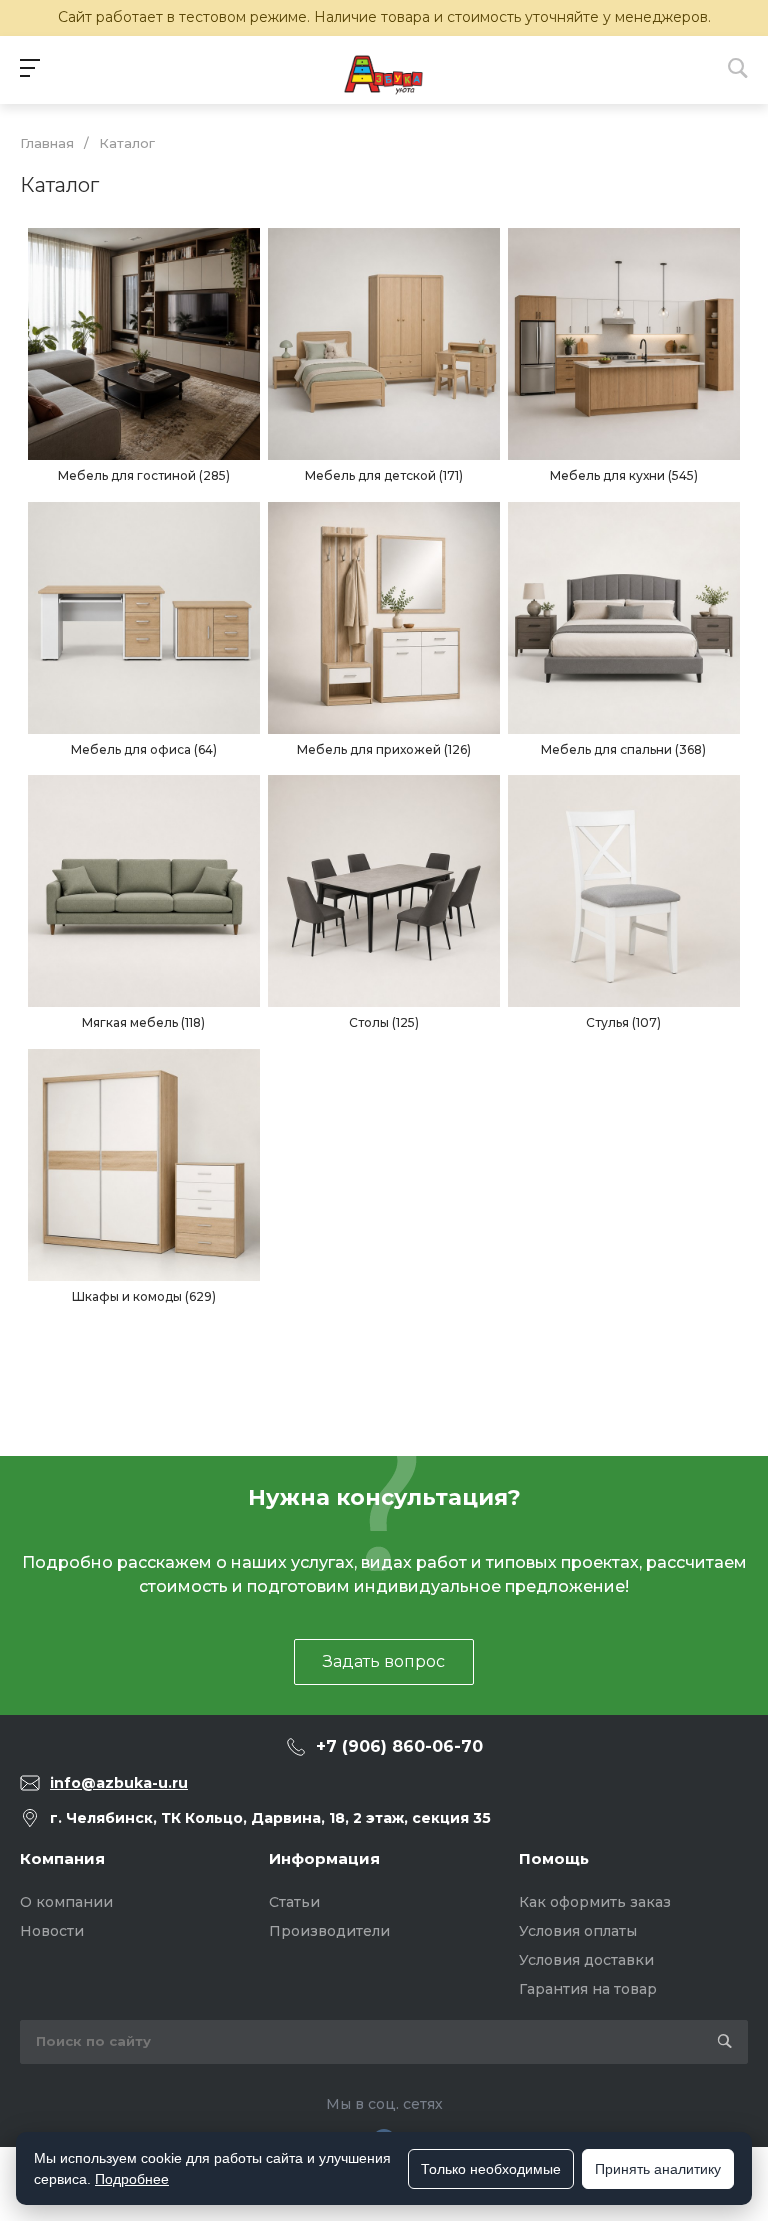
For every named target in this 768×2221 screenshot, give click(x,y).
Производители (329, 1931)
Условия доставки (586, 1960)
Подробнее (132, 2179)
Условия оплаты (578, 1931)
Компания (62, 1858)
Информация (324, 1858)
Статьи (294, 1902)
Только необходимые (491, 2169)
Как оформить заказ (595, 1902)
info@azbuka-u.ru (119, 1783)
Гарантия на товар (588, 1989)
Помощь (554, 1858)
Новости (52, 1931)
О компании (66, 1902)
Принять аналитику (658, 2169)
